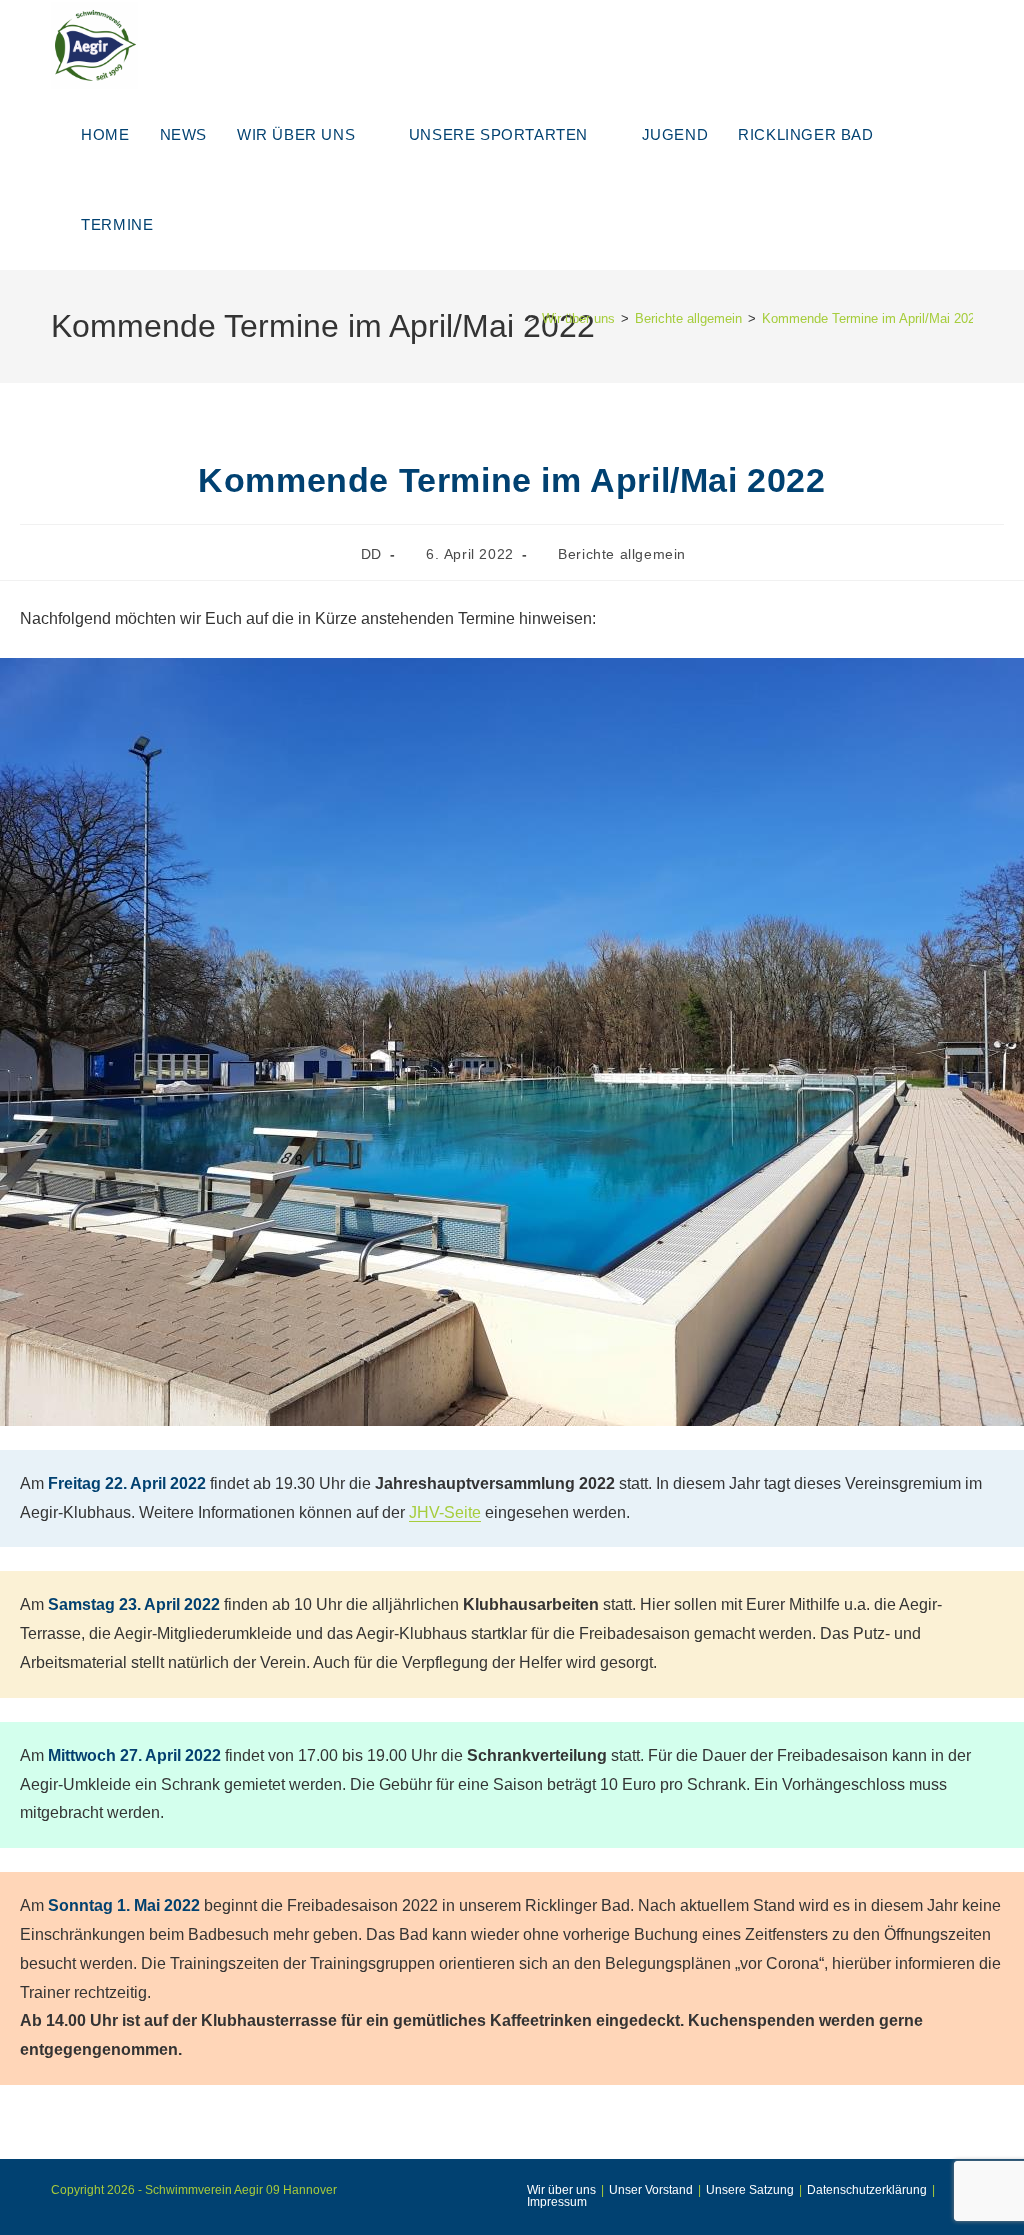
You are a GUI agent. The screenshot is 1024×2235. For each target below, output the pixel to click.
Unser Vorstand (651, 2190)
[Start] (517, 318)
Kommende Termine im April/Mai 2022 (872, 318)
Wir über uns (561, 2190)
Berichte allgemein (622, 554)
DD (371, 554)
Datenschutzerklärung (867, 2190)
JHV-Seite (445, 1512)
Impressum (557, 2202)
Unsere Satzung (750, 2190)
